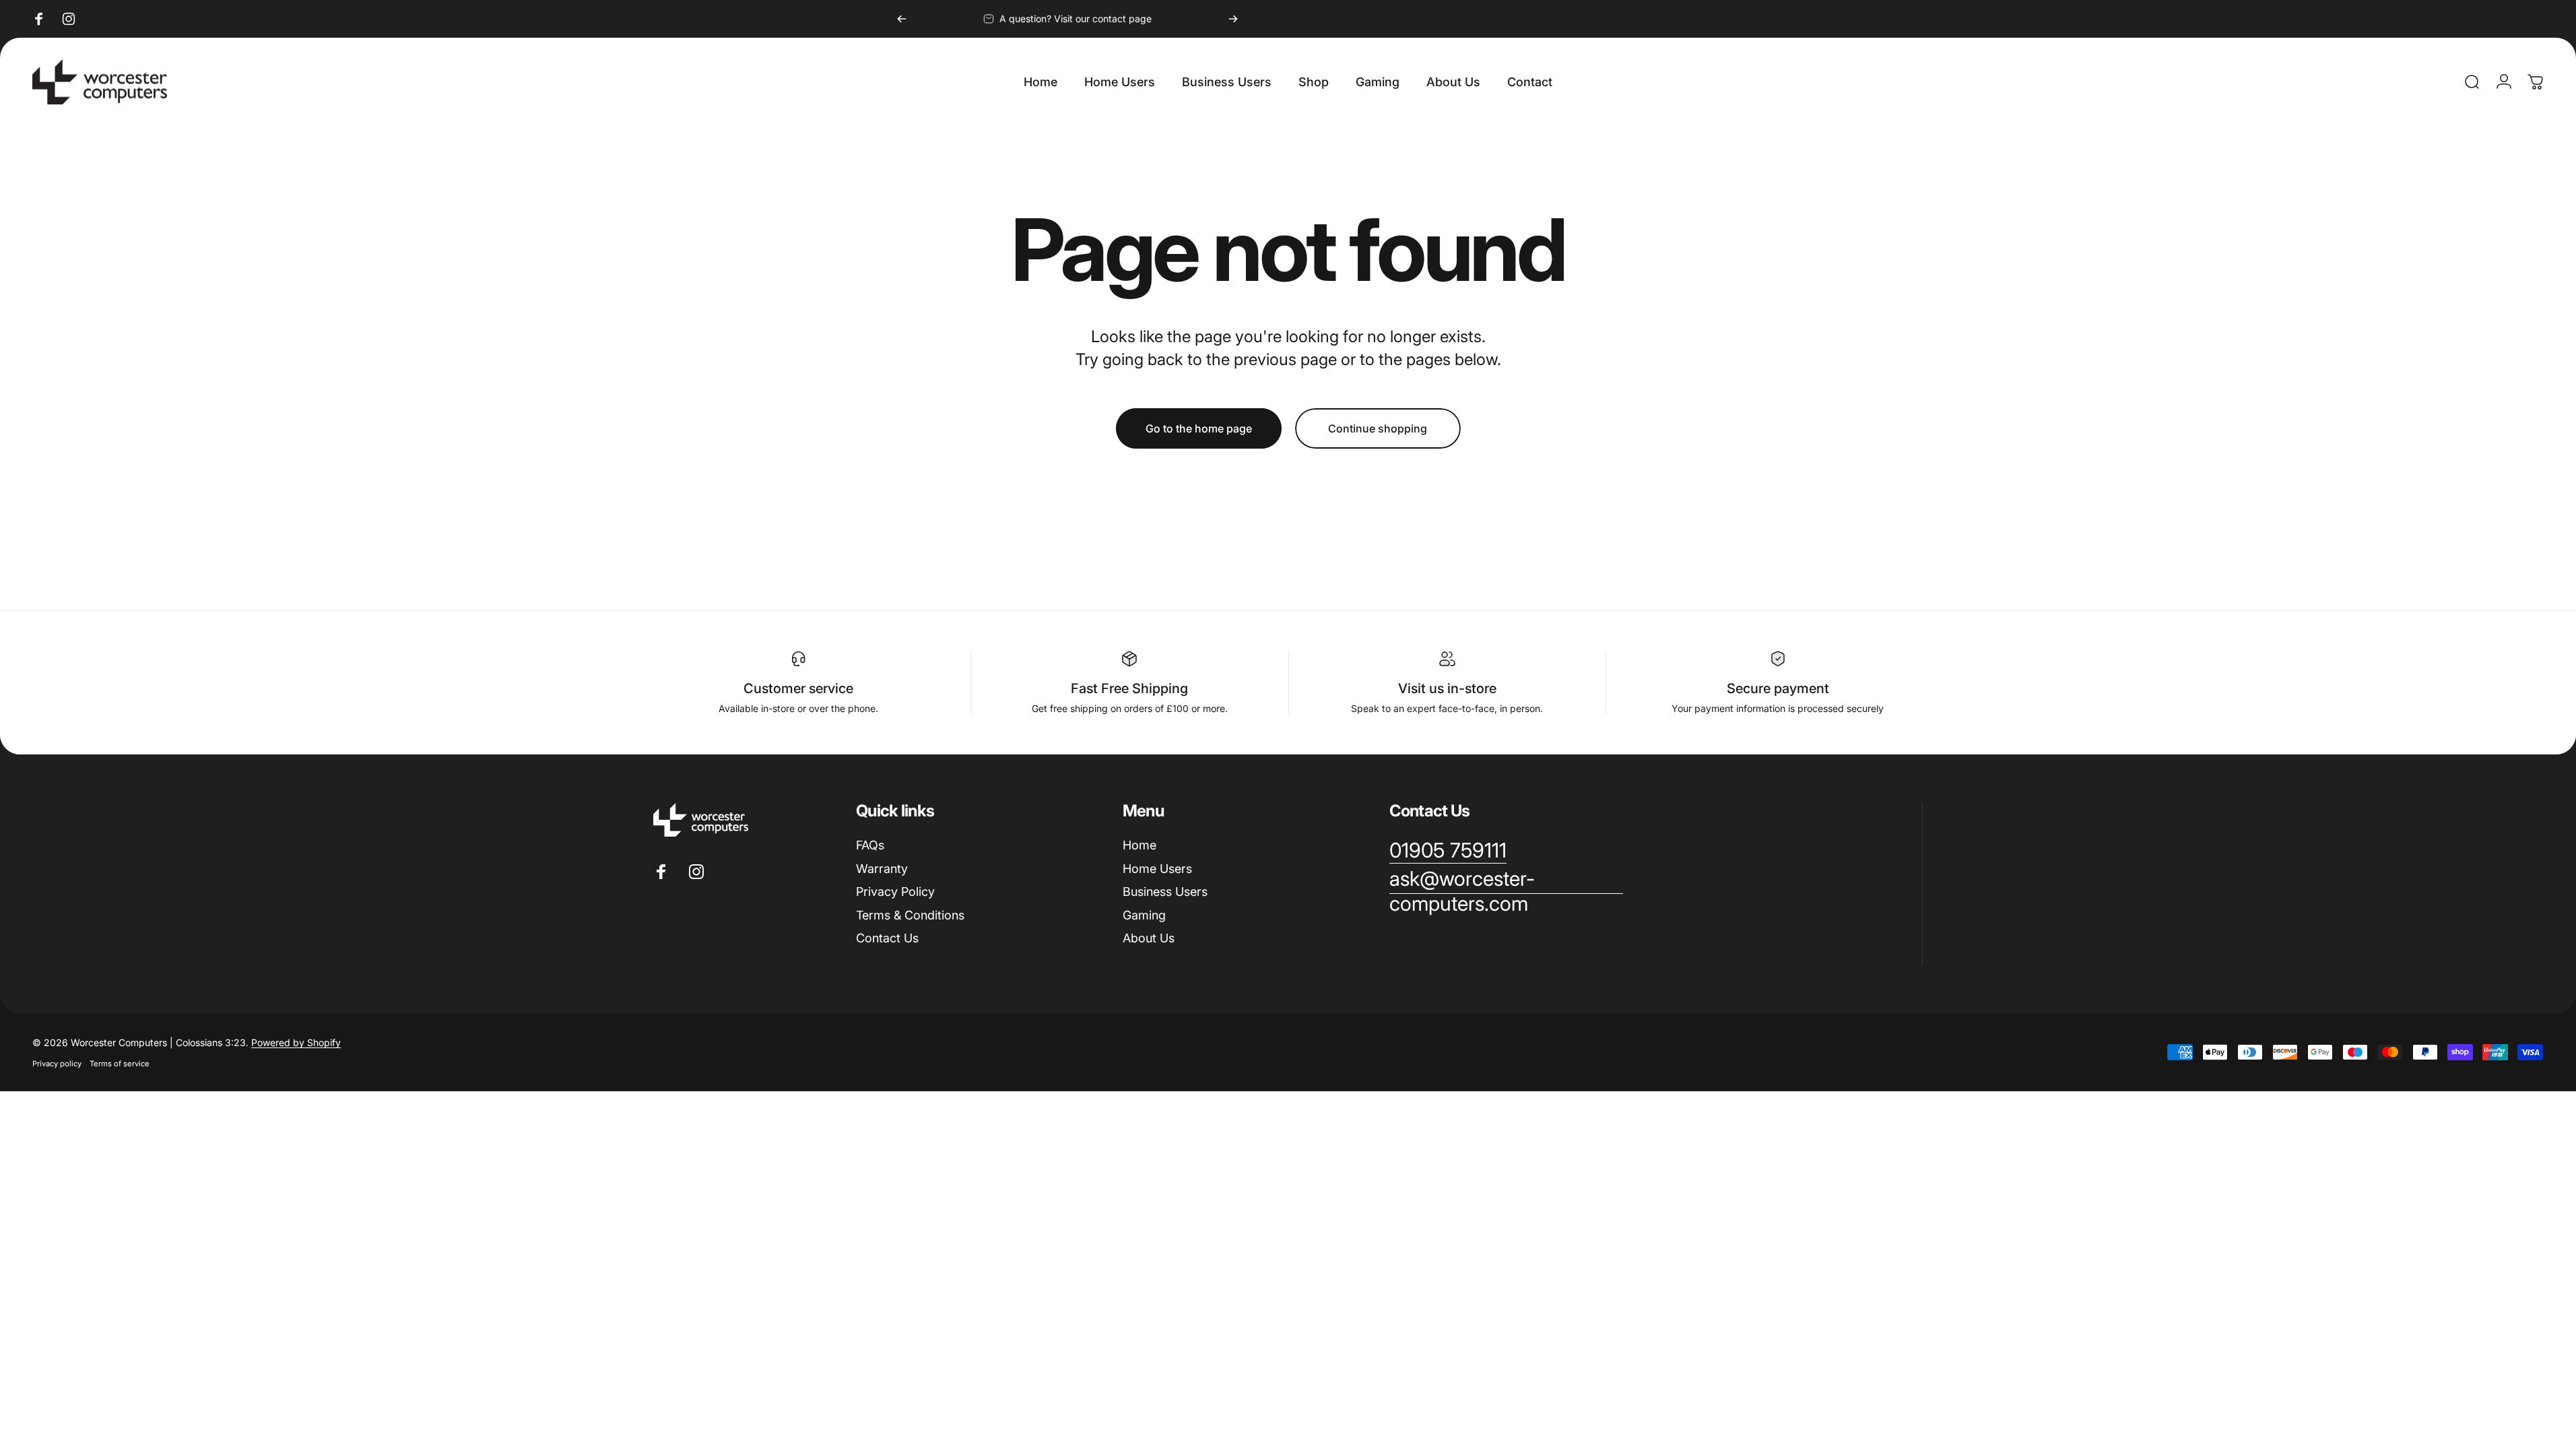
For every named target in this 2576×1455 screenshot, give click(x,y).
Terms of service (120, 1064)
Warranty (882, 869)
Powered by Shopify (296, 1042)
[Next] (1233, 19)
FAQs (870, 845)
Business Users (1165, 892)
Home (1140, 845)
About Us (1149, 938)
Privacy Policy (895, 892)
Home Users (1157, 869)
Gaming (1144, 915)
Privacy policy (57, 1064)
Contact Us (887, 938)
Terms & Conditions (910, 915)
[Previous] (902, 19)
